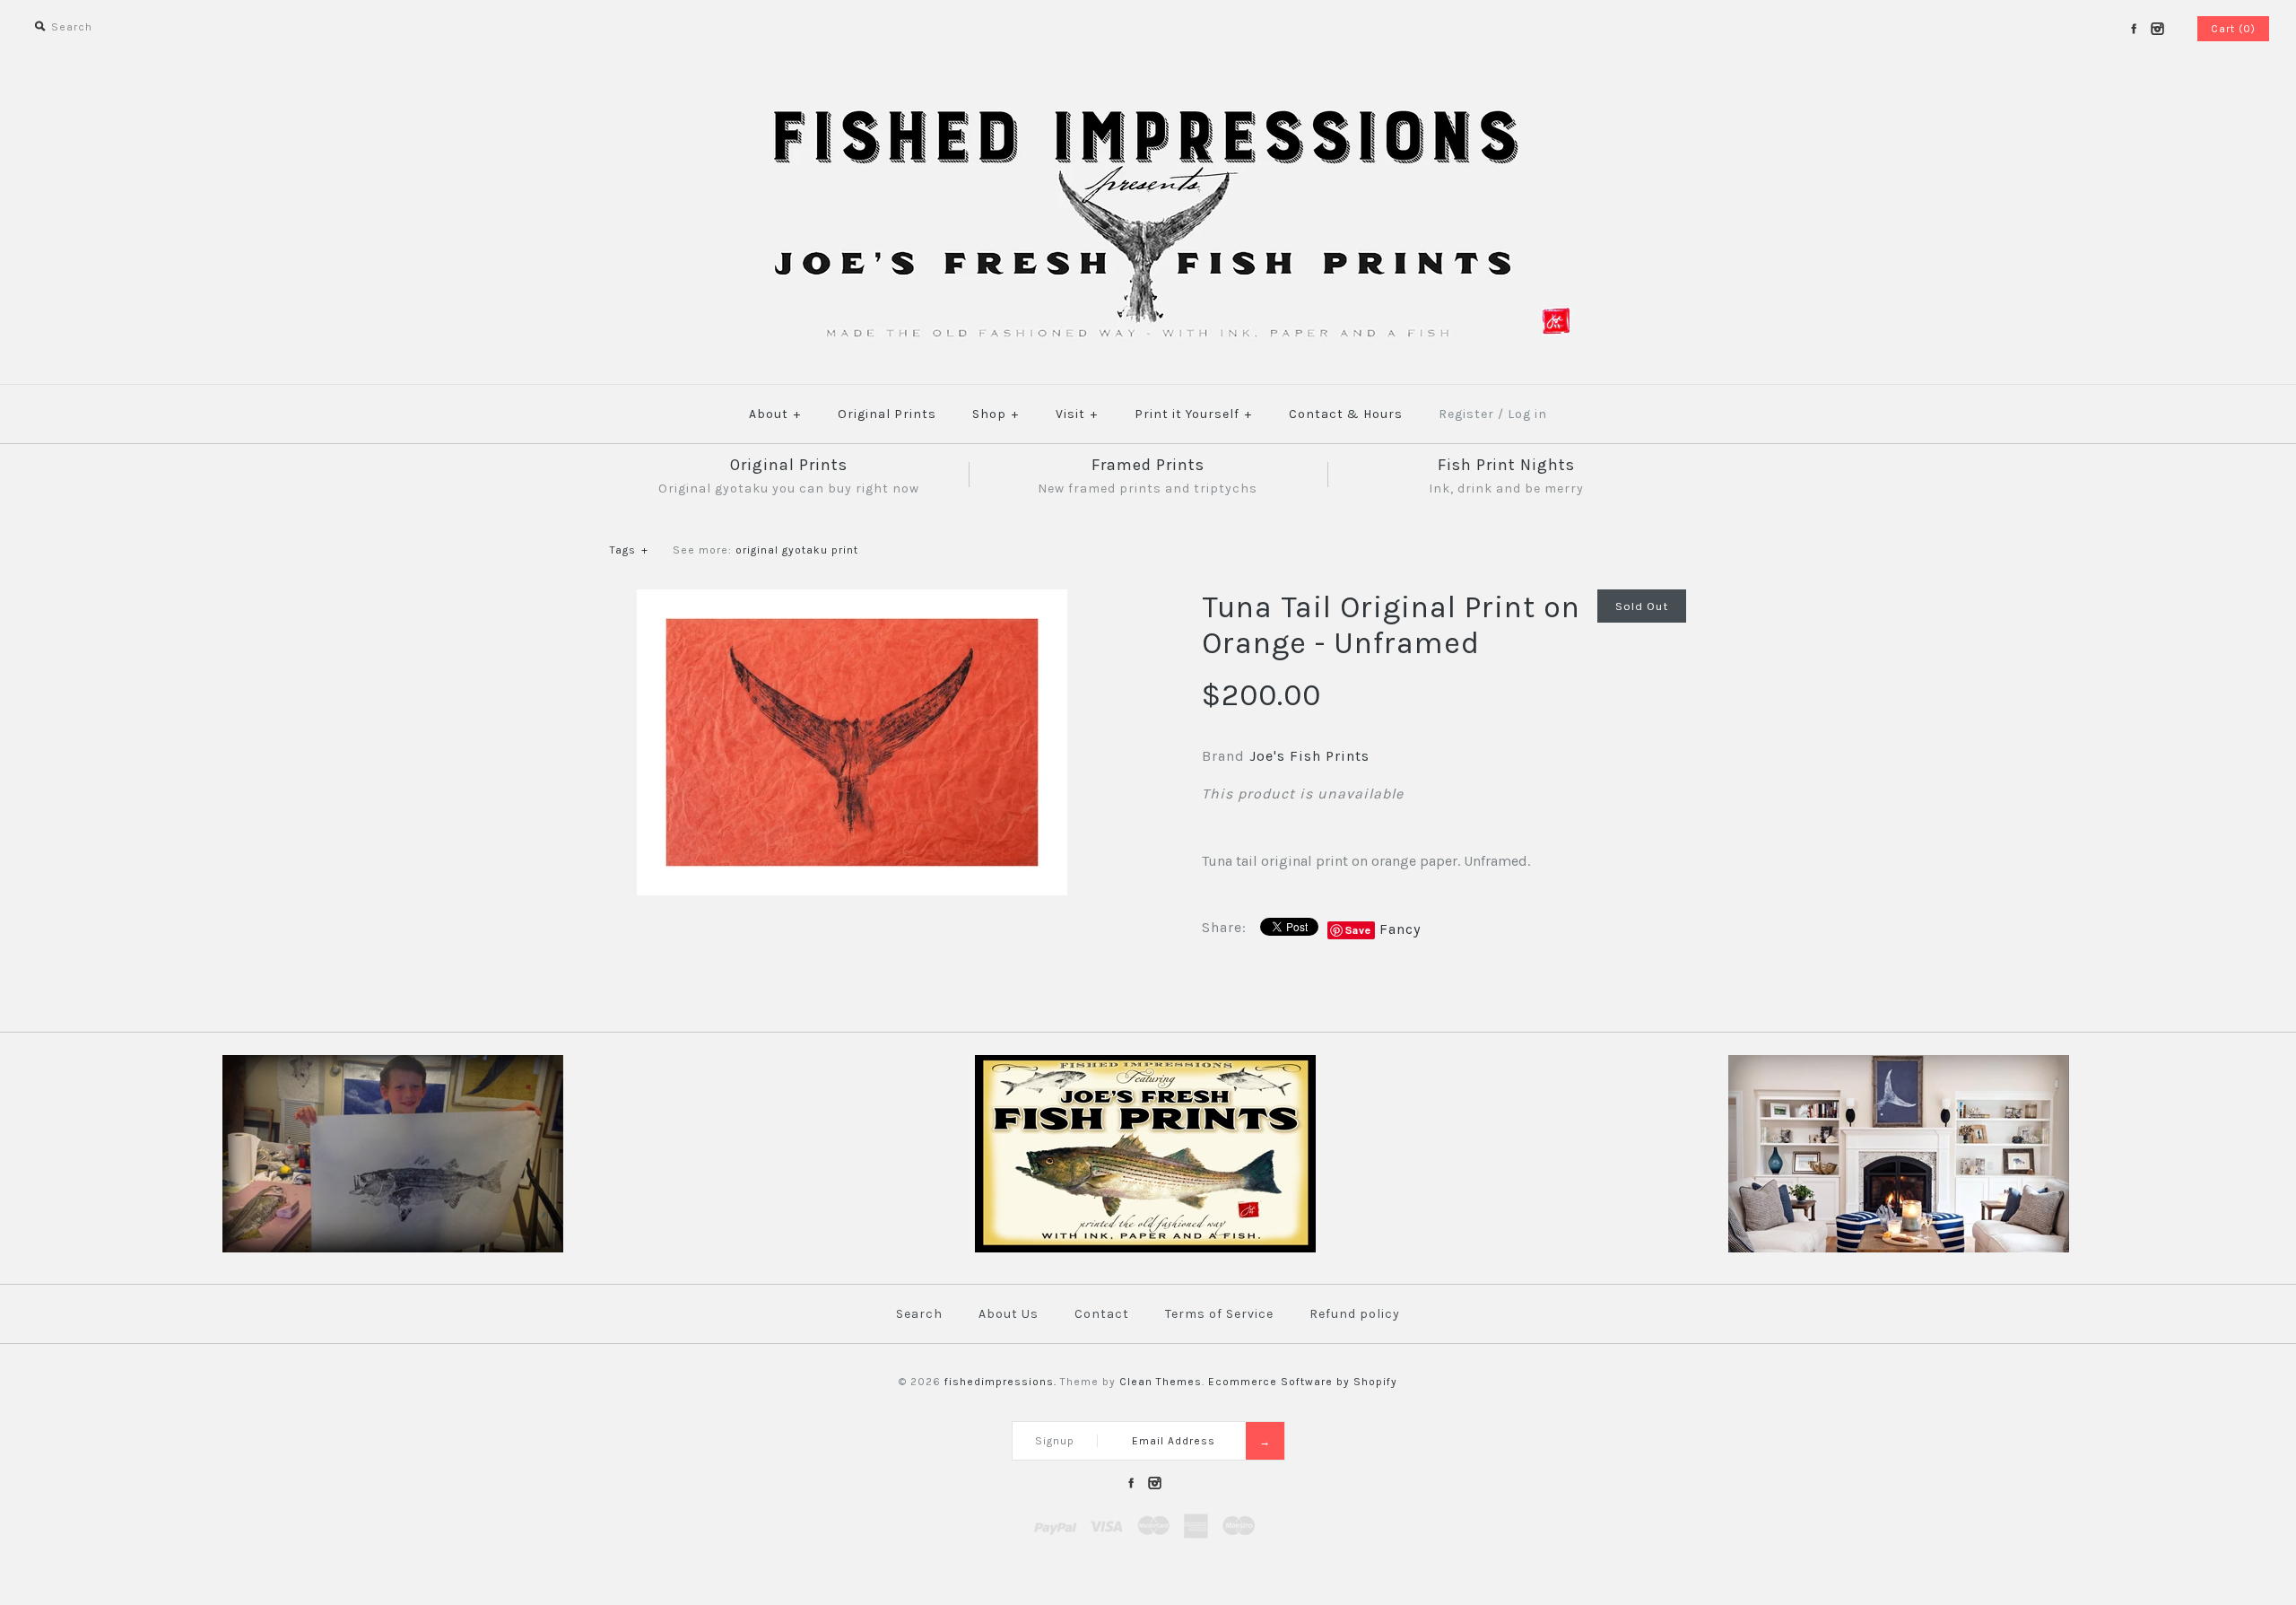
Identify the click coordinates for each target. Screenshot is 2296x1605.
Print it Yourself (1193, 414)
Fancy (1400, 929)
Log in (1527, 414)
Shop (996, 414)
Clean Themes (1161, 1382)
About (775, 414)
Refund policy (1355, 1314)
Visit (1077, 414)
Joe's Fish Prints (1309, 756)
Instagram (2157, 29)
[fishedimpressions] (1148, 105)
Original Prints (887, 414)
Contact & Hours (1346, 414)
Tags (629, 550)
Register (1466, 414)
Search (919, 1314)
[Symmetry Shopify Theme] (1145, 1249)
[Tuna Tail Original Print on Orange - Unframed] (852, 601)
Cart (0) (2233, 29)
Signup (1055, 1441)
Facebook (2134, 29)
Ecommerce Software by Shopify (1303, 1382)
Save (1358, 930)
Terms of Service (1219, 1314)
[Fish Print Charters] (393, 1249)
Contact (1102, 1314)
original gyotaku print (797, 550)
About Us (1009, 1314)
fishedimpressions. (1000, 1382)
